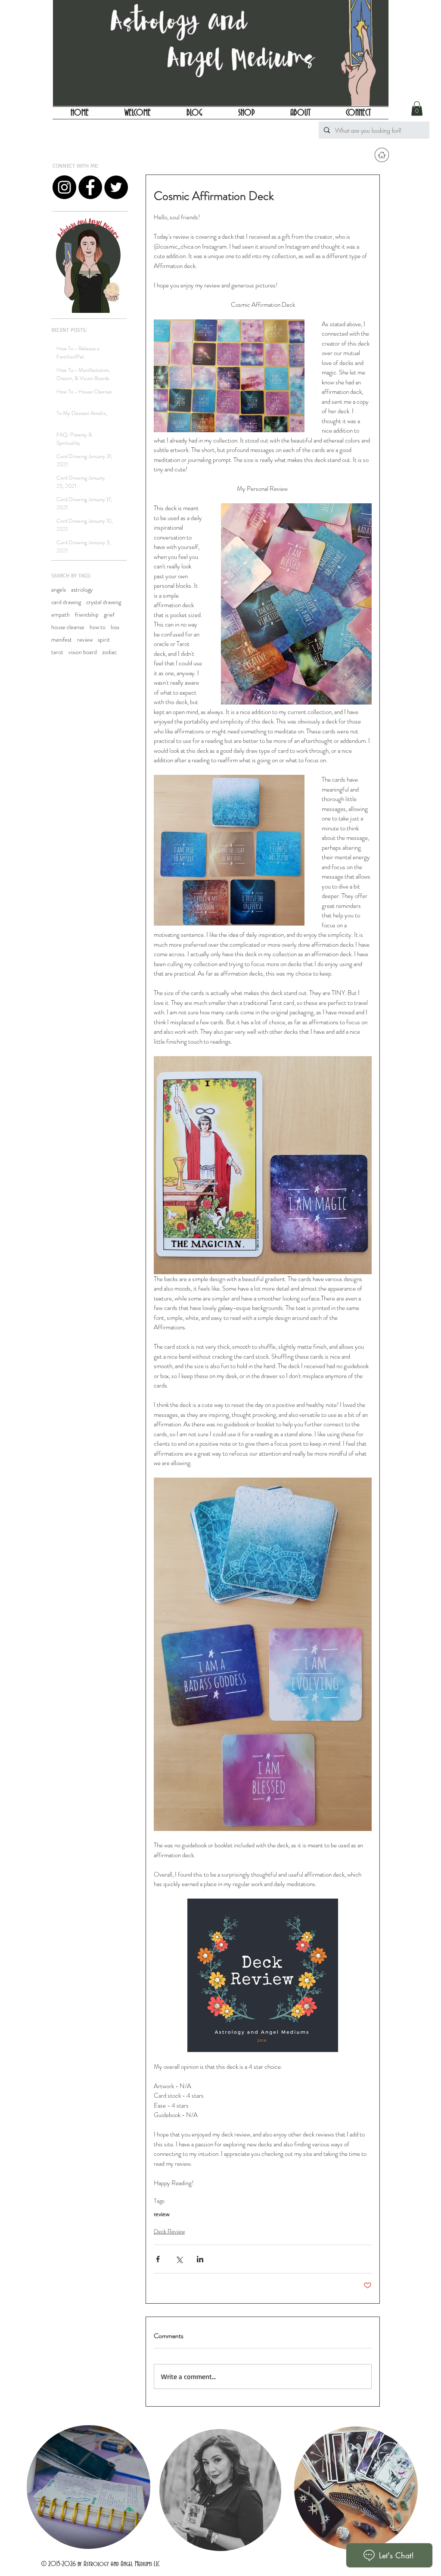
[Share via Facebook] (158, 2259)
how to (98, 627)
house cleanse (68, 627)
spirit (104, 640)
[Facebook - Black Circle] (90, 187)
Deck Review (169, 2231)
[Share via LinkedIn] (200, 2259)
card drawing (66, 602)
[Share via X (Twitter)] (179, 2259)
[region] (88, 2488)
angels (59, 590)
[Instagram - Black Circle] (64, 187)
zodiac (109, 652)
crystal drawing (104, 602)
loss (115, 627)
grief (109, 615)
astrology (82, 590)
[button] (417, 108)
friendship (87, 615)
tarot (57, 652)
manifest (62, 640)
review (85, 640)
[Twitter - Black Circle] (116, 187)
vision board (83, 652)
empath (61, 615)
